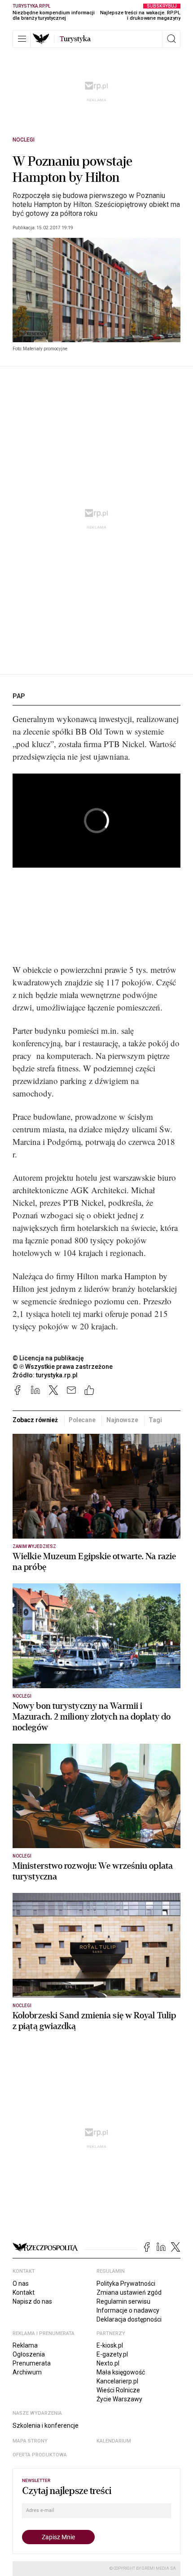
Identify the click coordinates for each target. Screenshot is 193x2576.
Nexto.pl (108, 2363)
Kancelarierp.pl (117, 2381)
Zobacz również (35, 1420)
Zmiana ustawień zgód (129, 2292)
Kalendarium (114, 2441)
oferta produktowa (40, 2455)
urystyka (75, 39)
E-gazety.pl (112, 2354)
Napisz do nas (32, 2301)
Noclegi (24, 140)
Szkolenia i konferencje (46, 2425)
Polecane (82, 1420)
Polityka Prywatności (126, 2284)
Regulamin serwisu (123, 2301)
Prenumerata (32, 2363)
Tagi (155, 1420)
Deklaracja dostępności (129, 2319)
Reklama (25, 2345)
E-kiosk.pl (110, 2345)
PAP (19, 696)
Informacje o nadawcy (128, 2310)
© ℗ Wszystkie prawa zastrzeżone (63, 1367)
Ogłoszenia (29, 2354)
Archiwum (27, 2372)
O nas (21, 2284)
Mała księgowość (121, 2372)
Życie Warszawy (119, 2399)
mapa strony (30, 2441)
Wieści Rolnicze (118, 2390)
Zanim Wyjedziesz (34, 1546)
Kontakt (24, 2292)
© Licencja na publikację (48, 1358)
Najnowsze (122, 1420)
